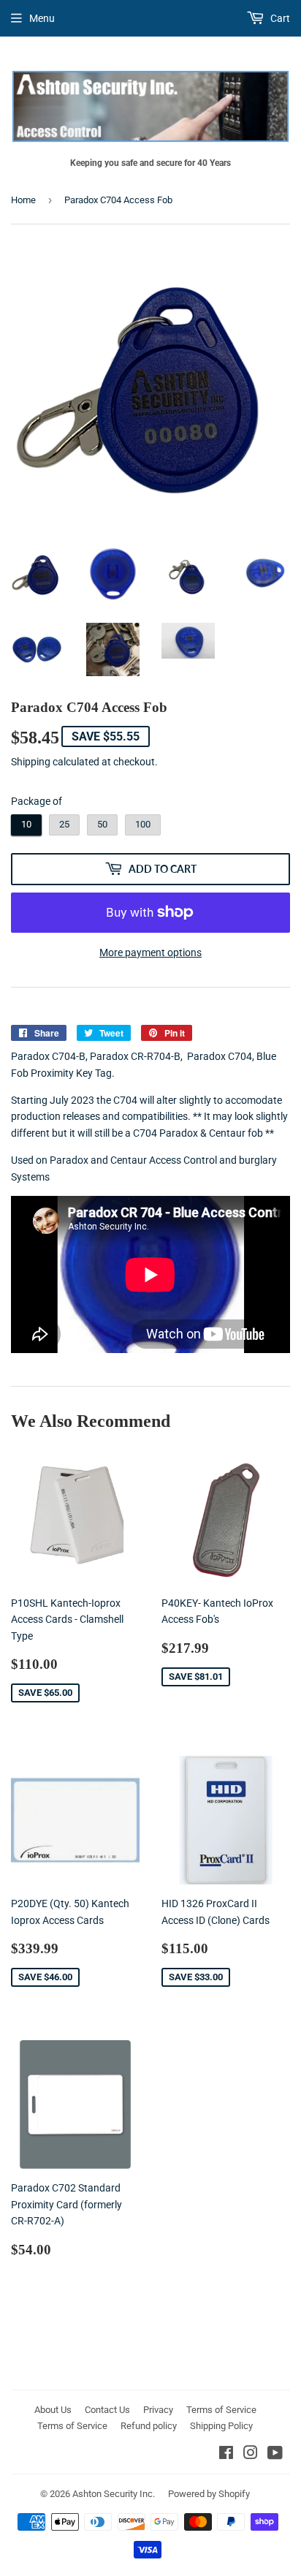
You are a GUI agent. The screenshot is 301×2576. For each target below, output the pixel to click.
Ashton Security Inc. (114, 2494)
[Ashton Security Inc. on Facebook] (226, 2455)
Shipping (31, 762)
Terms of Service (221, 2410)
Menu (42, 18)
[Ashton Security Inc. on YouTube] (275, 2455)
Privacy (158, 2410)
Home (23, 200)
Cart (279, 18)
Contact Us (107, 2410)
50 (102, 824)
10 (26, 824)
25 (64, 824)
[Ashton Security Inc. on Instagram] (251, 2455)
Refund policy (149, 2426)
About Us (53, 2410)
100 (143, 824)
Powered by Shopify (209, 2494)
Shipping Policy (221, 2426)
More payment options (150, 952)
